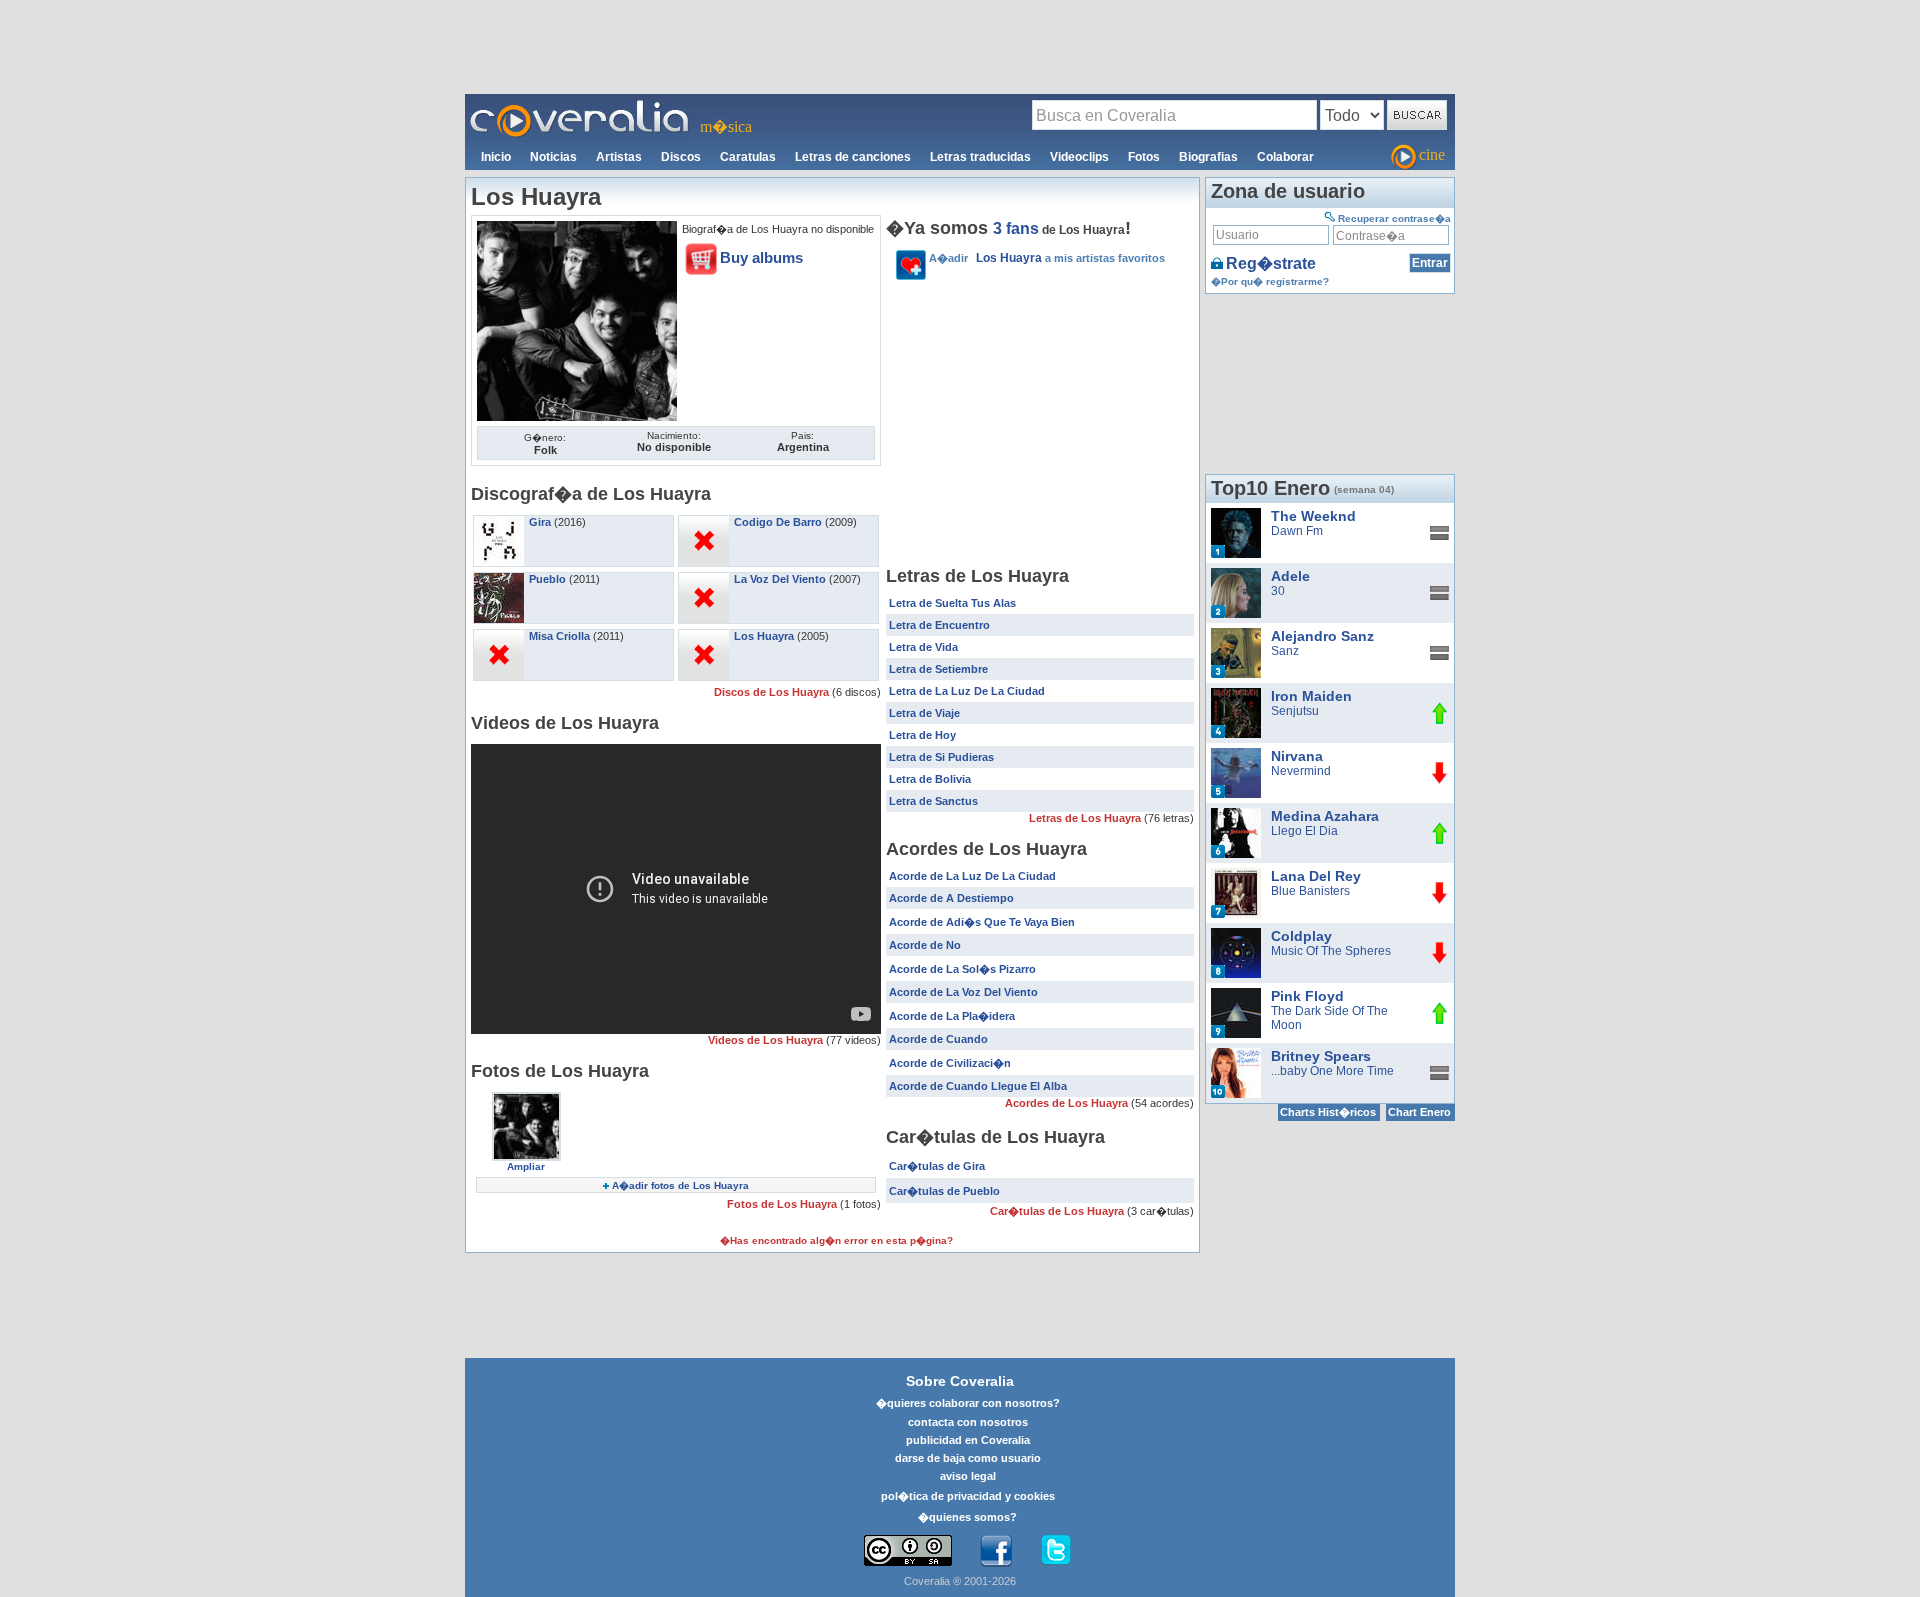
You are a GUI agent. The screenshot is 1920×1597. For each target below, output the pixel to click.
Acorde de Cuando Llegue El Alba (978, 1086)
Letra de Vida (923, 647)
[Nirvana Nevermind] (1236, 755)
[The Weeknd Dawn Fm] (1236, 515)
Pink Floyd (1307, 996)
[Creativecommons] (908, 1550)
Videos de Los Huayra (767, 1040)
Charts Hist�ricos (1328, 1112)
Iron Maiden (1311, 696)
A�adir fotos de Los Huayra (680, 1185)
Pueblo (547, 579)
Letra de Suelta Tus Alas (952, 603)
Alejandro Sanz (1322, 636)
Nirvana (1297, 756)
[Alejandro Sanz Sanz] (1236, 635)
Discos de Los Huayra (773, 692)
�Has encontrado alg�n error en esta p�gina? (836, 1240)
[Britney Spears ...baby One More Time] (1236, 1055)
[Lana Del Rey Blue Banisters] (1236, 875)
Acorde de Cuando (938, 1039)
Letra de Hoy (922, 735)
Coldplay (1301, 936)
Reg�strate (1271, 263)
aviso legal (968, 1476)
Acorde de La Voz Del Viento (963, 992)
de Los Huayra (1059, 230)
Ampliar (526, 1166)
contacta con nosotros (968, 1422)
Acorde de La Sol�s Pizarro (962, 969)
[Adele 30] (1236, 575)
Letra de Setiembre (938, 669)
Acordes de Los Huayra (1068, 1103)
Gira (540, 522)
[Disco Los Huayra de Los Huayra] (704, 636)
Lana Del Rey (1316, 876)
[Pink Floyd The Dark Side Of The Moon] (1236, 995)
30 (1278, 591)
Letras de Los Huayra (1086, 818)
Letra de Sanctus (933, 801)
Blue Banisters (1310, 891)
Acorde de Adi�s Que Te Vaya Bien (982, 922)
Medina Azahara (1325, 816)
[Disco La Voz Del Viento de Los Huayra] (704, 579)
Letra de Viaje (924, 713)
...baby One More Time (1332, 1071)
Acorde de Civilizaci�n (950, 1063)
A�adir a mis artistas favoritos (1047, 258)
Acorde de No (925, 945)
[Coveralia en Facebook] (996, 1551)
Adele (1290, 576)
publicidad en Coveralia (968, 1440)
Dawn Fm (1297, 531)
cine (1432, 154)
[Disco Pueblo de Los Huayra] (499, 579)
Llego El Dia (1304, 831)
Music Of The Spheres (1331, 951)
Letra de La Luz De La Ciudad (967, 691)
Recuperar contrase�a (1394, 218)
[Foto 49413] (526, 1099)
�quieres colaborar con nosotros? (968, 1403)
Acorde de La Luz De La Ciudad (972, 876)
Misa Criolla (559, 636)
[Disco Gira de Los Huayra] (499, 522)
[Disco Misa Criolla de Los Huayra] (499, 636)
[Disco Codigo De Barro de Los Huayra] (704, 522)
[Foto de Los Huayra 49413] (577, 228)
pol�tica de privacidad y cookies (968, 1496)
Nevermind (1301, 771)
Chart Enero (1419, 1112)
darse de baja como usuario (968, 1458)
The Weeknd (1313, 516)
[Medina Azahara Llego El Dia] (1236, 815)
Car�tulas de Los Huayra (1058, 1211)
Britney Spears (1321, 1056)
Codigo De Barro (778, 522)
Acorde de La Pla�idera (952, 1016)
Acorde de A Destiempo (951, 898)
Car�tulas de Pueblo (944, 1191)
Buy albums (761, 257)
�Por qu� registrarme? (1270, 281)
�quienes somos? (967, 1517)
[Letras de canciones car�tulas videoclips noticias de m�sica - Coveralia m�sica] (580, 106)
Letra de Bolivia (930, 779)
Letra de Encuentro (939, 625)
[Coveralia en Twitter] (1056, 1551)
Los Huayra (764, 636)
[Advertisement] (960, 46)
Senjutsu (1295, 711)
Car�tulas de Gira (937, 1166)
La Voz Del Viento (780, 579)
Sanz (1285, 651)
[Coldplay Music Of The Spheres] (1236, 935)
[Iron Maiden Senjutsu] (1236, 695)
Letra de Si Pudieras (941, 757)
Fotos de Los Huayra (783, 1204)
